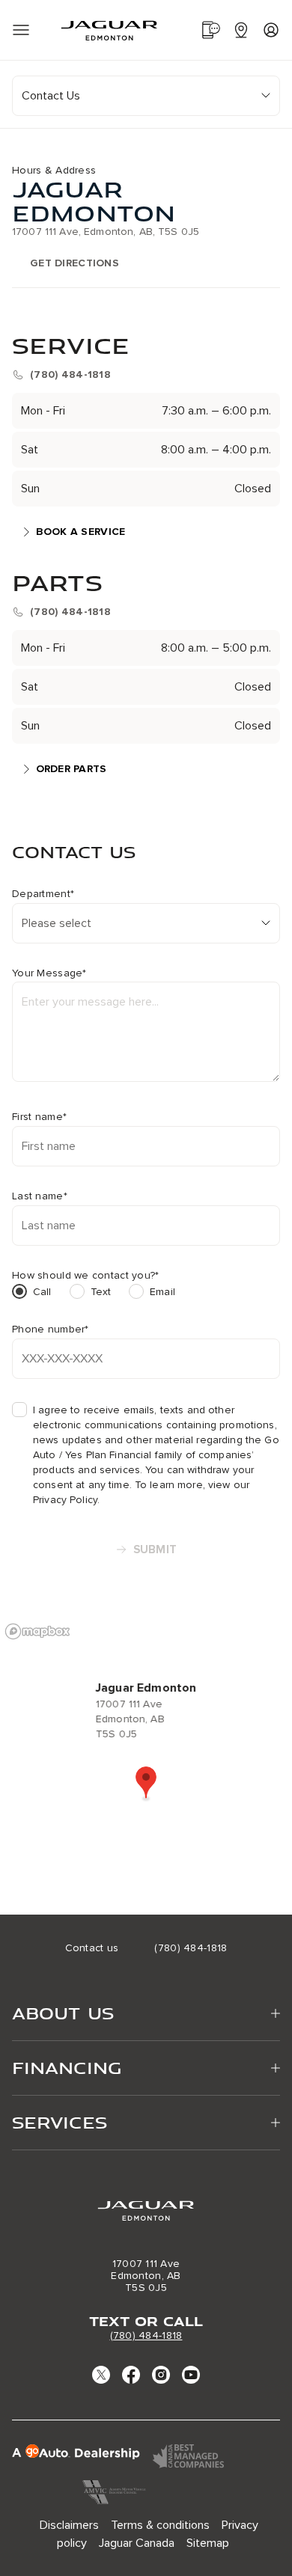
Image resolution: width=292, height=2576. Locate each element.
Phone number (51, 1330)
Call (42, 1292)
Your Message (49, 973)
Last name (40, 1196)
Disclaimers (69, 2525)
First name (39, 1117)
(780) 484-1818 (146, 2335)
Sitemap (208, 2543)
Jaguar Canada (137, 2543)
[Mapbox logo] (37, 1631)
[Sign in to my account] (271, 30)
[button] (146, 1784)
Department (43, 894)
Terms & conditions (160, 2525)
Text (101, 1292)
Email (162, 1292)
